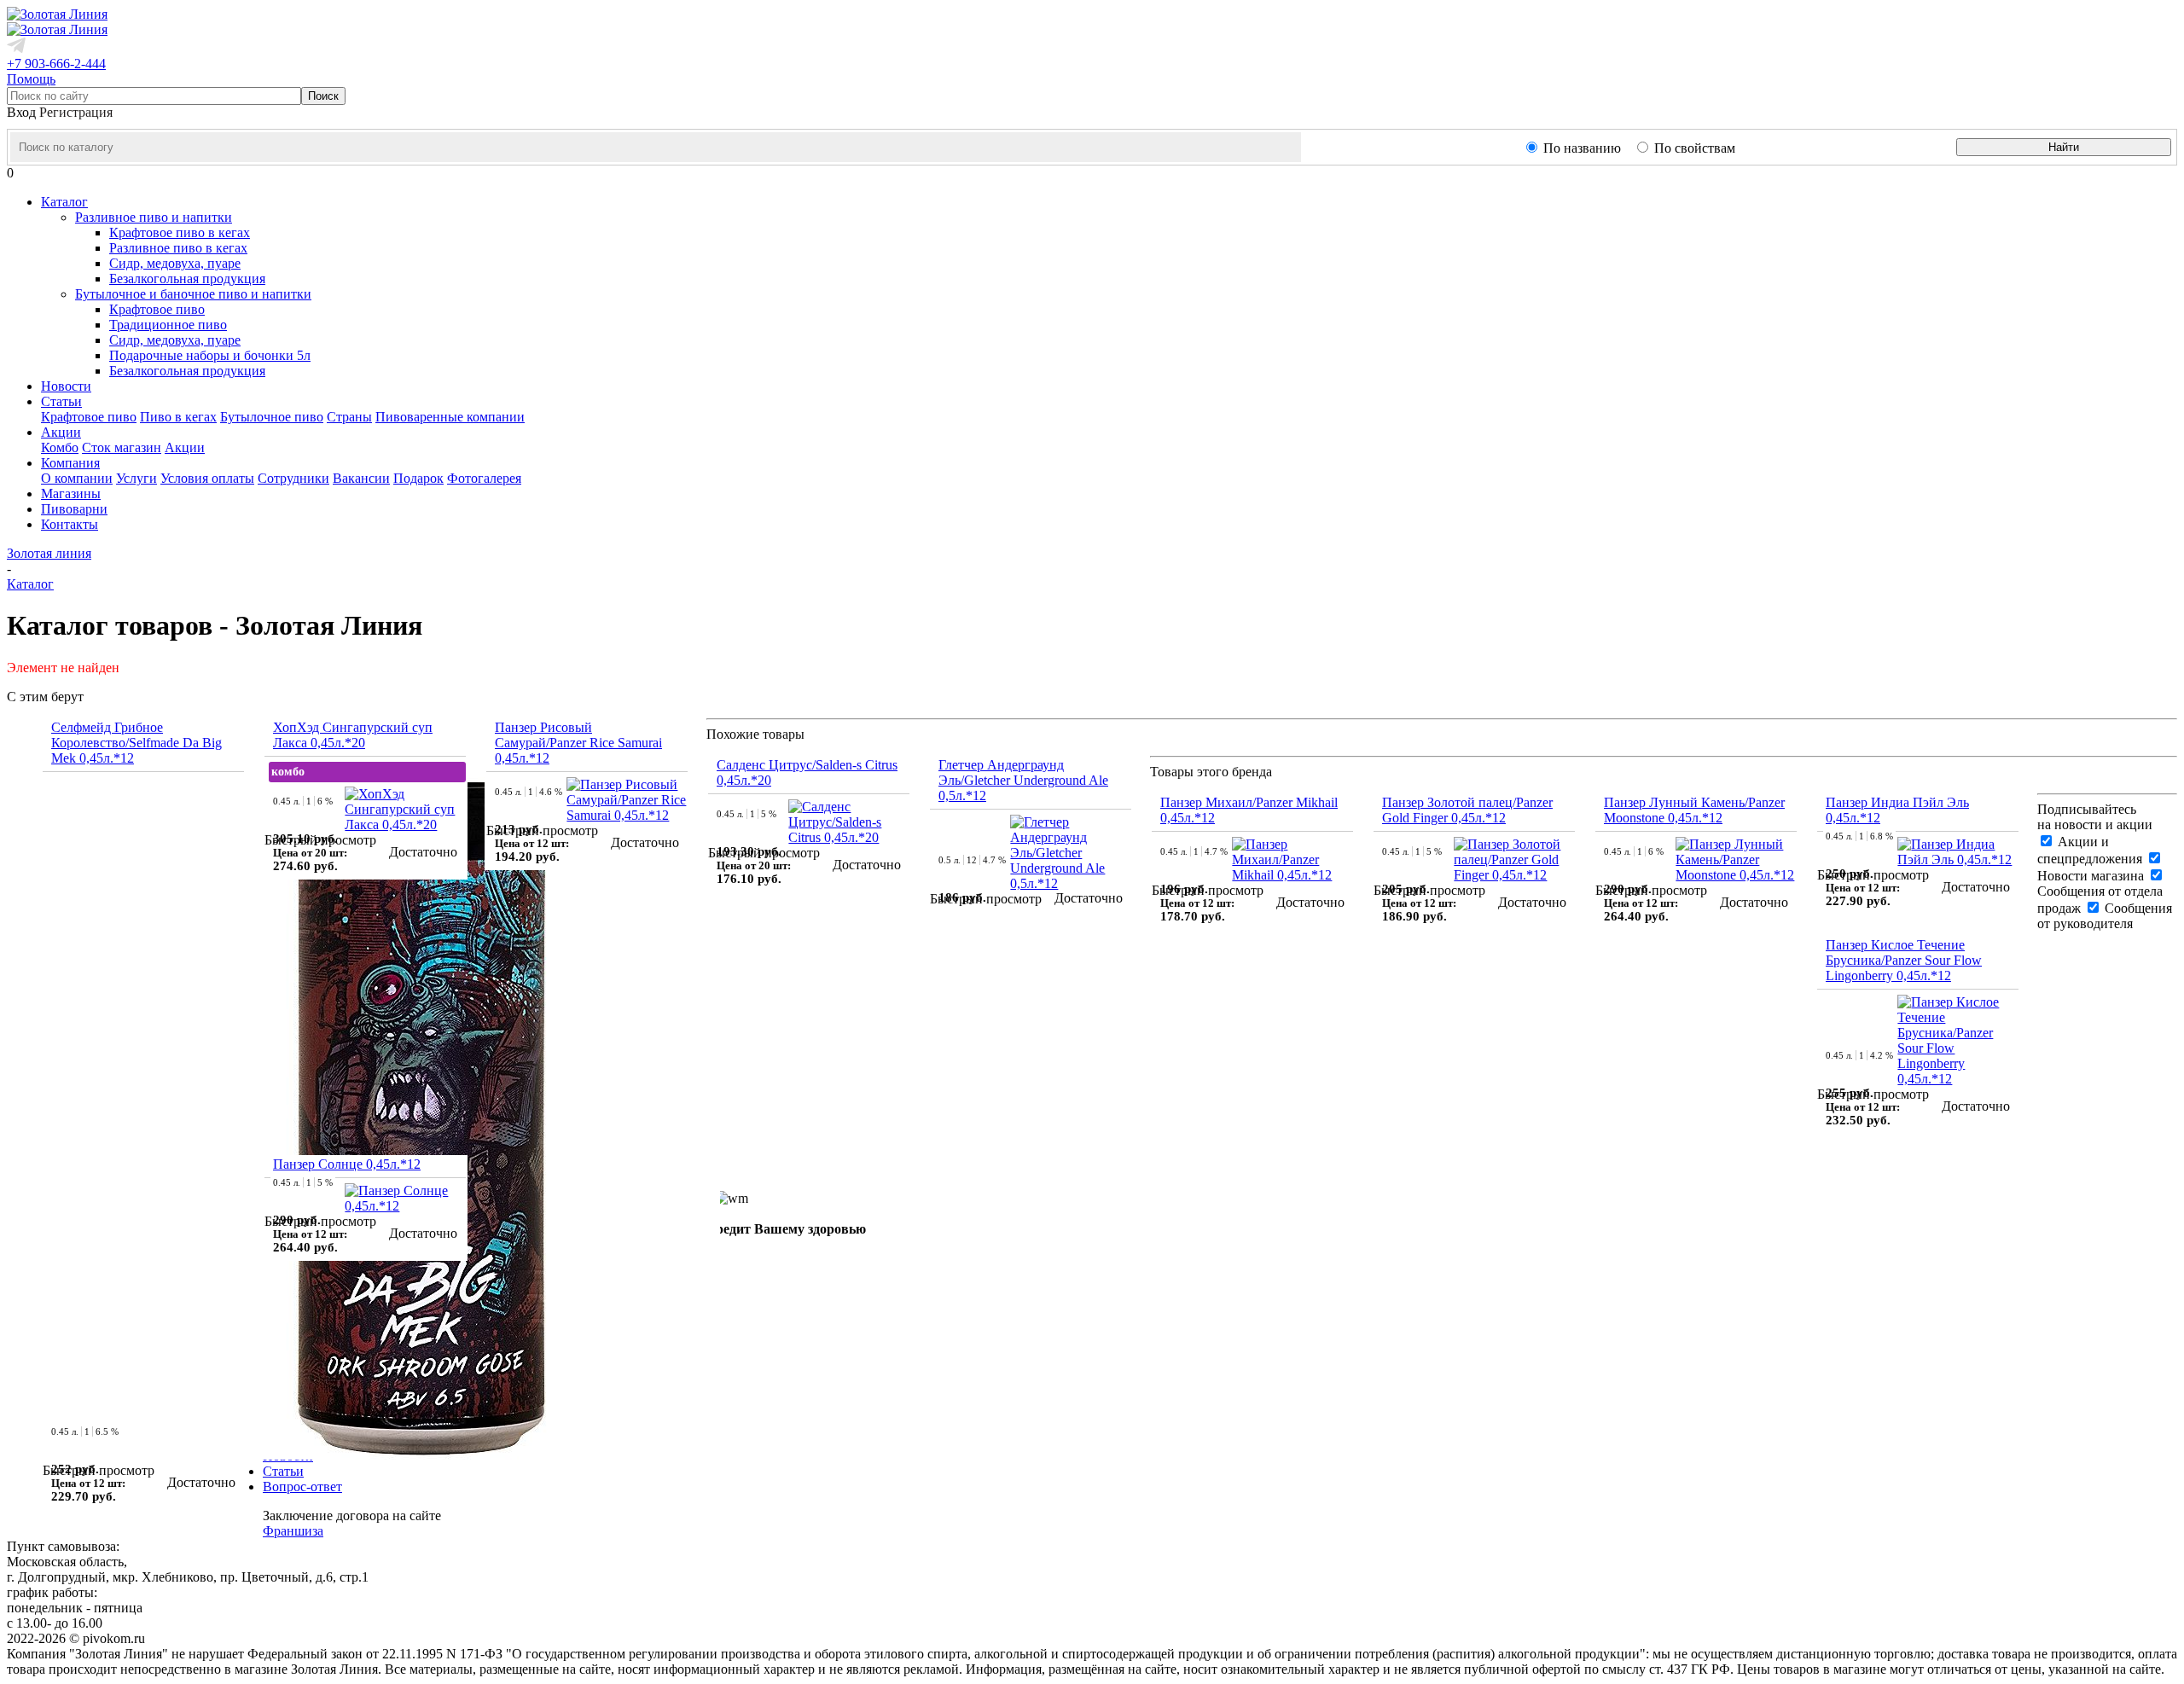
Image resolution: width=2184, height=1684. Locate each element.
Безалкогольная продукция (187, 279)
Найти (2064, 147)
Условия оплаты (207, 478)
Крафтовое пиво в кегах (180, 232)
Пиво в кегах (178, 417)
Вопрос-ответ (302, 1487)
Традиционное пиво (168, 325)
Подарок (418, 478)
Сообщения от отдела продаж (2100, 900)
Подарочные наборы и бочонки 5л (210, 355)
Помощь (31, 79)
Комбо (60, 447)
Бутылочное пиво (272, 417)
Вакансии (361, 478)
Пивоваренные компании (450, 417)
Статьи (283, 1471)
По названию (1582, 148)
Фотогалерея (484, 478)
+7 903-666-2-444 (56, 64)
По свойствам (1695, 148)
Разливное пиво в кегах (178, 248)
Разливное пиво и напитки (154, 217)
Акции (185, 447)
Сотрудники (293, 478)
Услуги (136, 478)
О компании (77, 478)
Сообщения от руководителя (2105, 916)
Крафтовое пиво (157, 309)
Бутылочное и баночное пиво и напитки (193, 294)
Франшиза (293, 1531)
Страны (349, 417)
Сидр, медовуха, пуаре (175, 263)
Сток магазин (122, 447)
